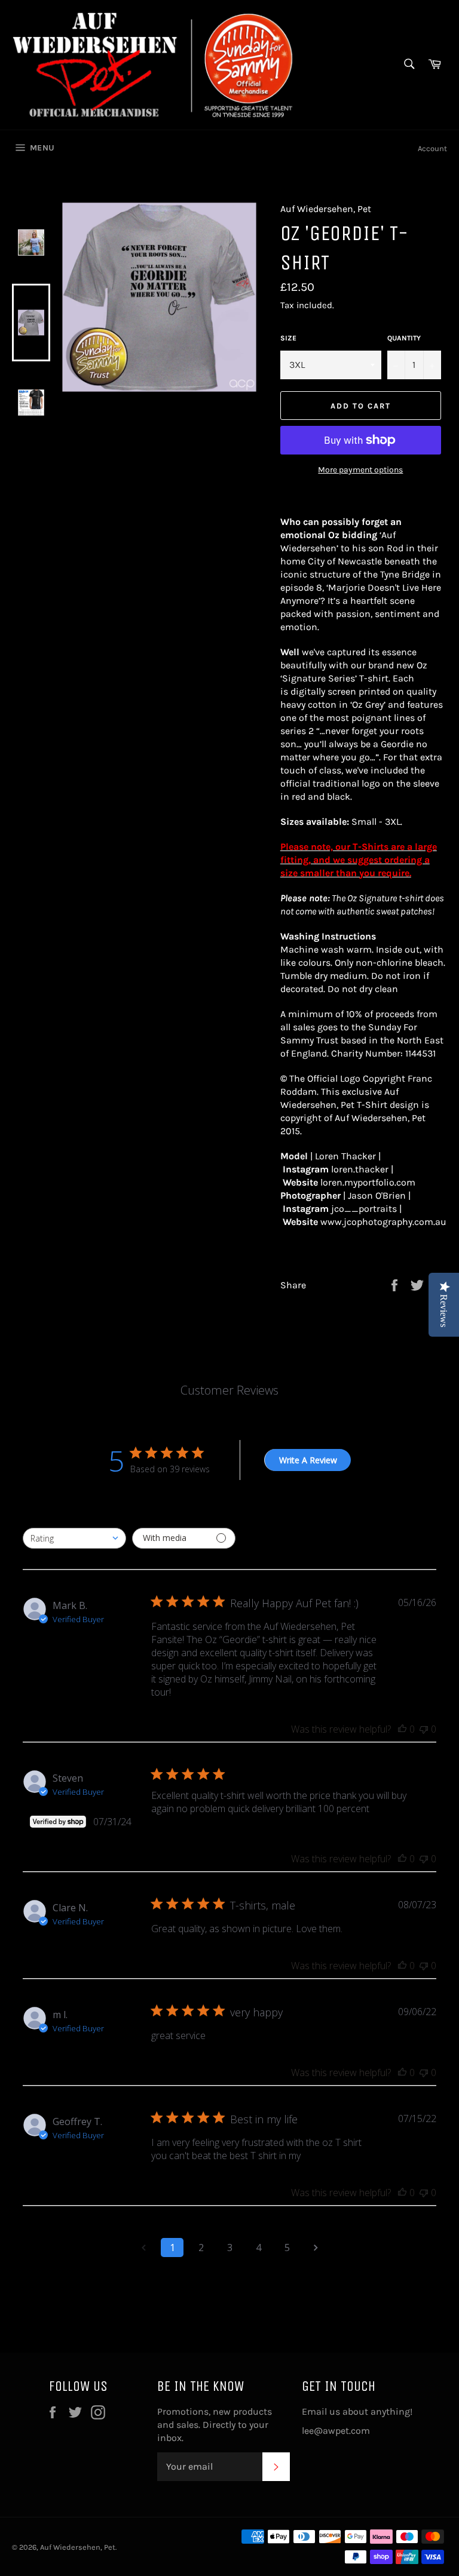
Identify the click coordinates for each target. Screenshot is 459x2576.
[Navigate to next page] (316, 2248)
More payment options (360, 470)
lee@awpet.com (336, 2431)
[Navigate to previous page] (143, 2248)
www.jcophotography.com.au (383, 1222)
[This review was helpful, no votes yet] (402, 1729)
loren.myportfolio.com (368, 1182)
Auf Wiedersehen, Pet (78, 2547)
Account (432, 148)
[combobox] (74, 1538)
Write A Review (308, 1460)
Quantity (404, 338)
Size (288, 338)
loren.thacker (360, 1169)
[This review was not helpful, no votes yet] (424, 1729)
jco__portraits (364, 1209)
